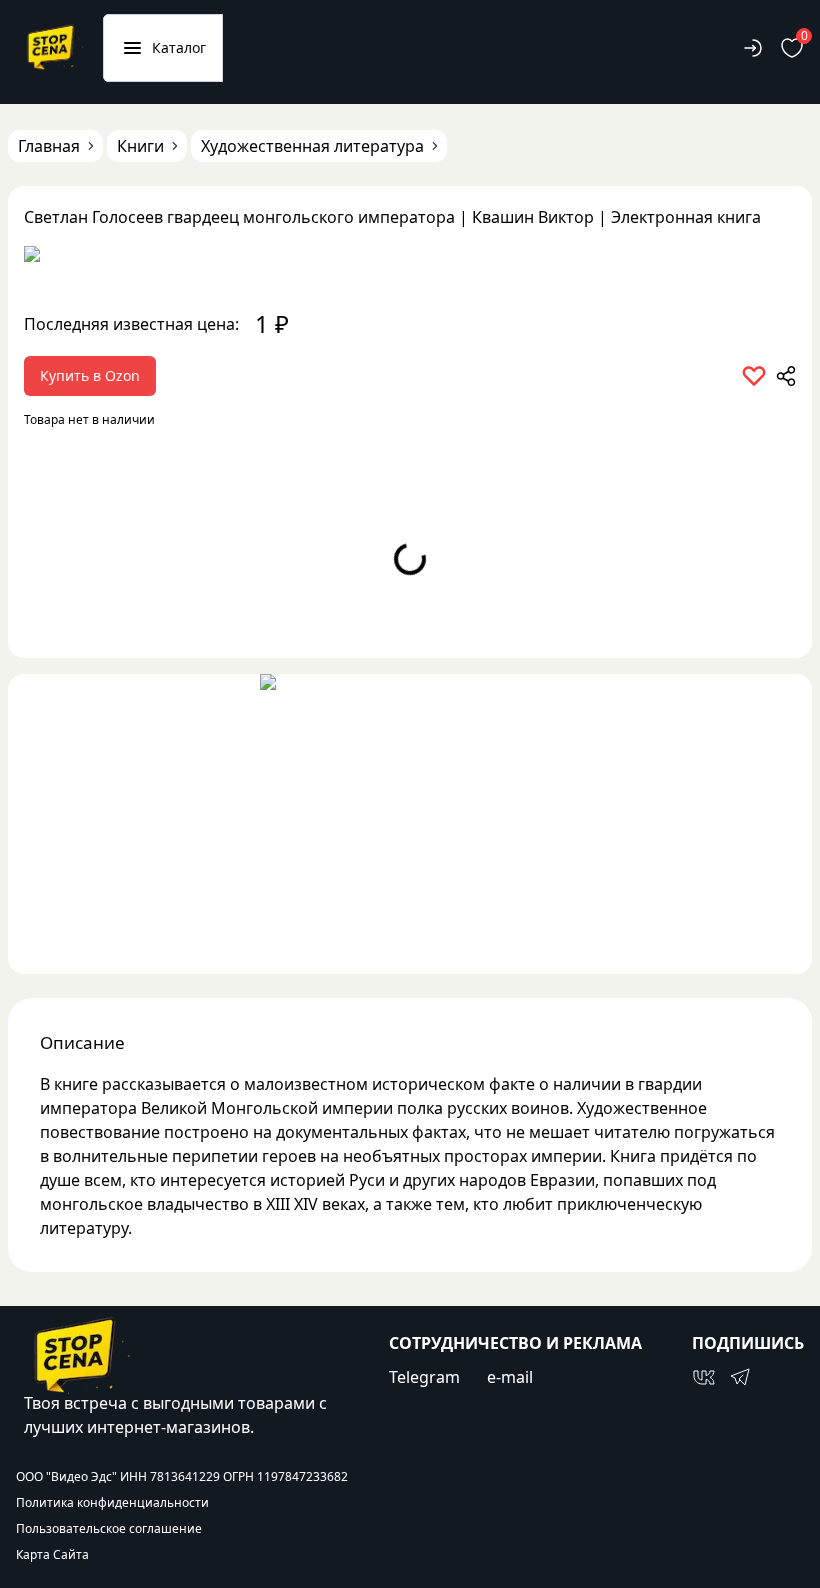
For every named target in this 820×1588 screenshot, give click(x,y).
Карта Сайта (52, 1555)
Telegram (424, 1377)
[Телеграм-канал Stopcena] (740, 1377)
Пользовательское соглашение (109, 1529)
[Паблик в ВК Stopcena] (704, 1377)
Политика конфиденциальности (112, 1503)
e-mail (510, 1377)
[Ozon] (410, 261)
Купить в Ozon (90, 375)
